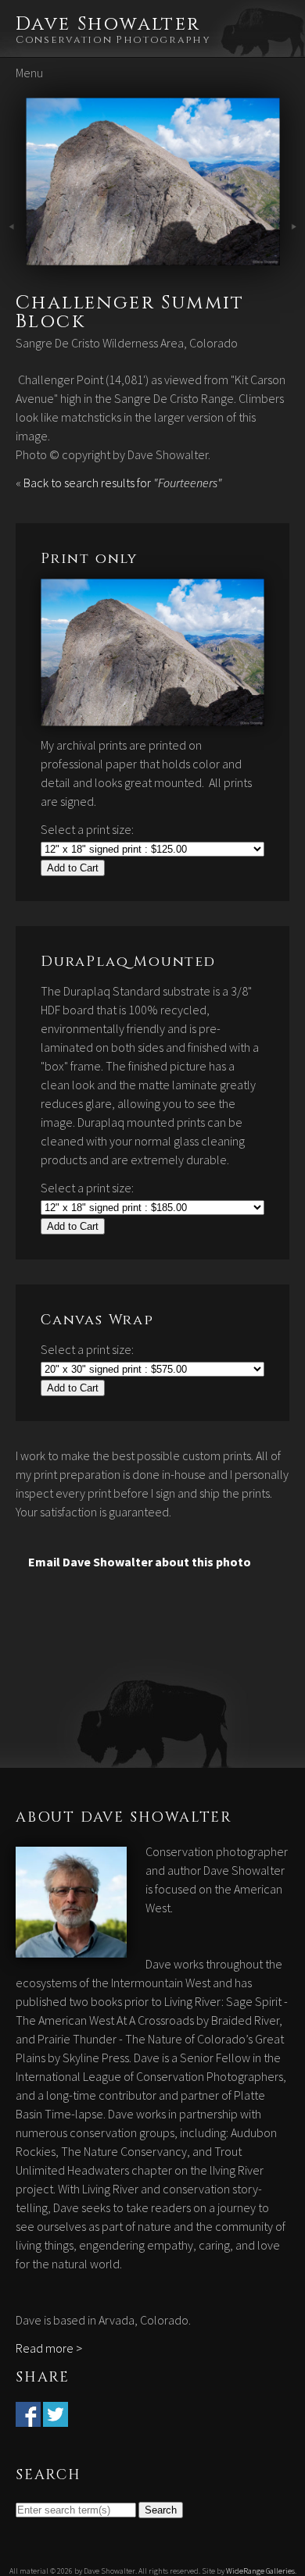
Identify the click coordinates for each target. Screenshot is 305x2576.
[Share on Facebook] (28, 2417)
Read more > (49, 2348)
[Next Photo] (153, 256)
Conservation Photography (113, 40)
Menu (29, 73)
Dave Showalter (108, 24)
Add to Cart (73, 868)
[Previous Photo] (13, 256)
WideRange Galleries (260, 2571)
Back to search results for (123, 483)
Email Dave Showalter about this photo (140, 1562)
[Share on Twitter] (56, 2417)
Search (161, 2510)
